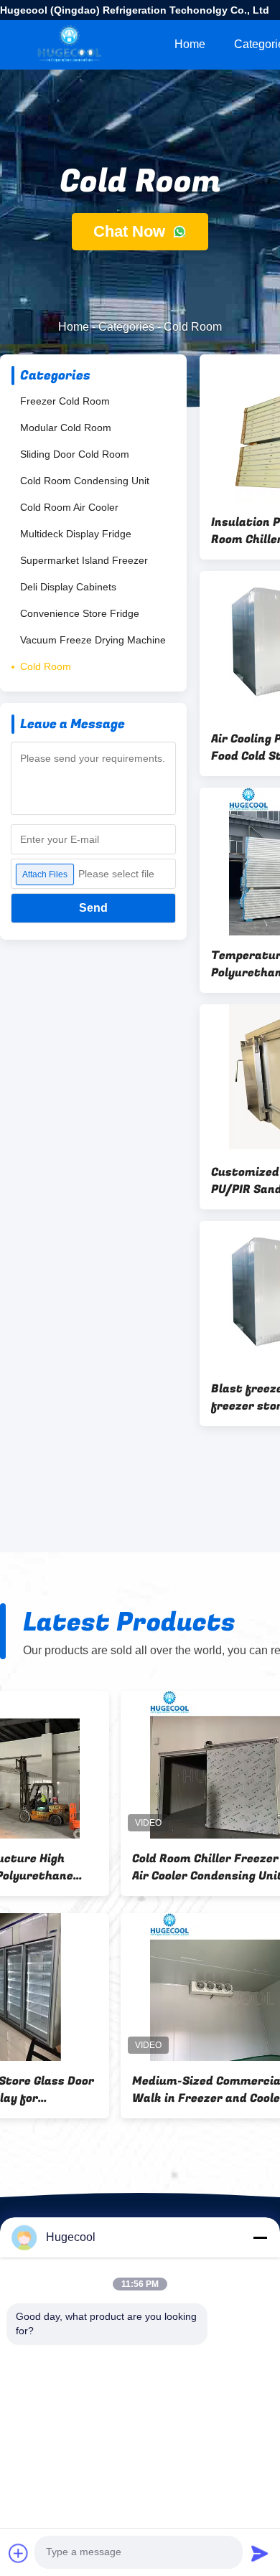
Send (93, 908)
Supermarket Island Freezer (84, 560)
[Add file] (19, 2553)
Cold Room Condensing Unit (85, 481)
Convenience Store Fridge (80, 613)
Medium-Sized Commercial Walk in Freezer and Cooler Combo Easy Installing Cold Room (88, 2090)
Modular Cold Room (66, 428)
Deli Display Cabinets (68, 587)
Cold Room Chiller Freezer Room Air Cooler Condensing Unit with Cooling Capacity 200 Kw (102, 1867)
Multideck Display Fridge (76, 534)
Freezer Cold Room (65, 401)
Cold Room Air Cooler (69, 507)
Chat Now (131, 231)
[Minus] (260, 2237)
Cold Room (46, 666)
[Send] (260, 2553)
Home (190, 44)
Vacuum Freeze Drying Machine (93, 640)
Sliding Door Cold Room (75, 454)
